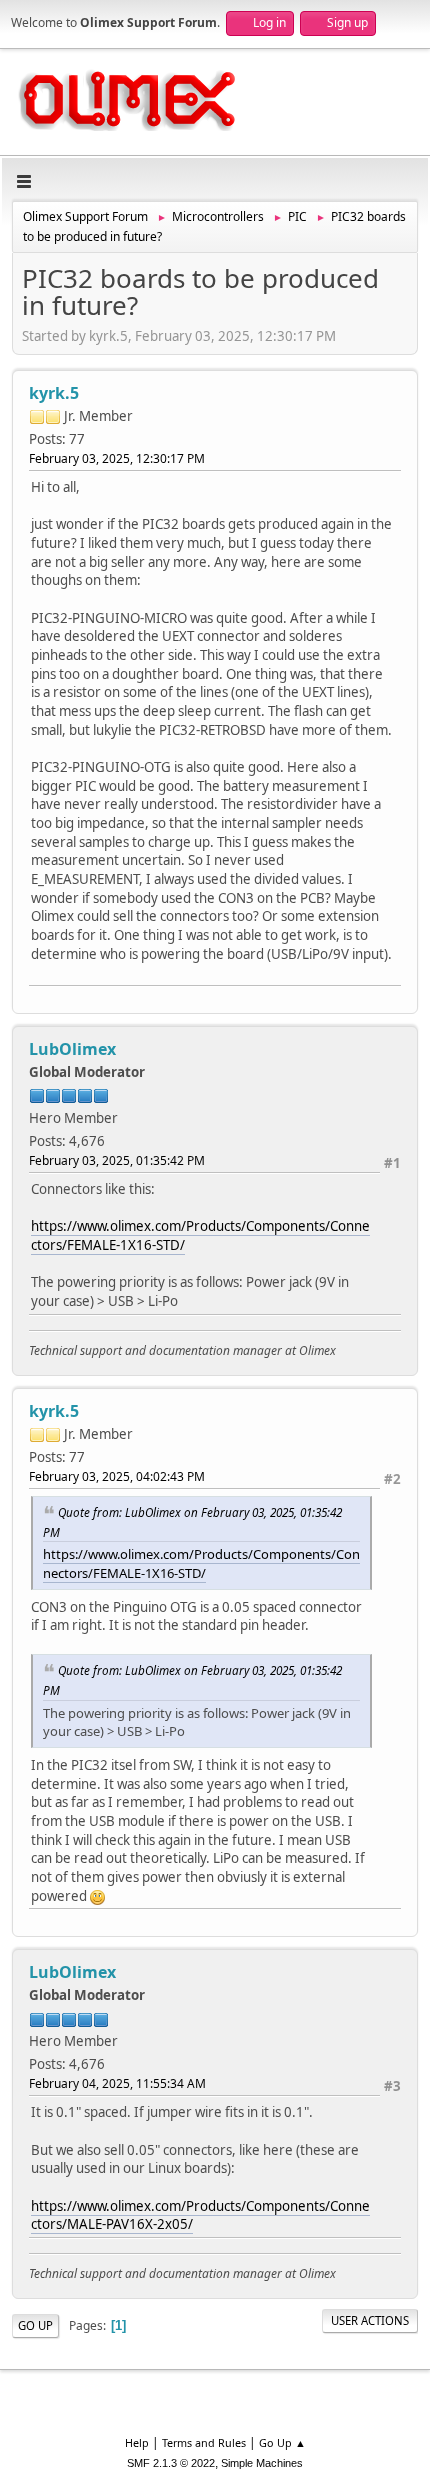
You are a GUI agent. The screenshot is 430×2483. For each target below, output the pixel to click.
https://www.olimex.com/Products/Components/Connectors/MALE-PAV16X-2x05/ (200, 2215)
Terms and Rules (204, 2442)
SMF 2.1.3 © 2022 (171, 2463)
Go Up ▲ (282, 2442)
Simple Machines (262, 2463)
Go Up (35, 2325)
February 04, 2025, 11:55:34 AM (117, 2083)
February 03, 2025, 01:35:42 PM (117, 1160)
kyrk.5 (54, 393)
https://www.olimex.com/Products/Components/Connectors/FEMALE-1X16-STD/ (201, 1563)
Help (137, 2442)
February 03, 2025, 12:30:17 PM (117, 458)
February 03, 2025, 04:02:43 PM (117, 1476)
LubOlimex (72, 1049)
